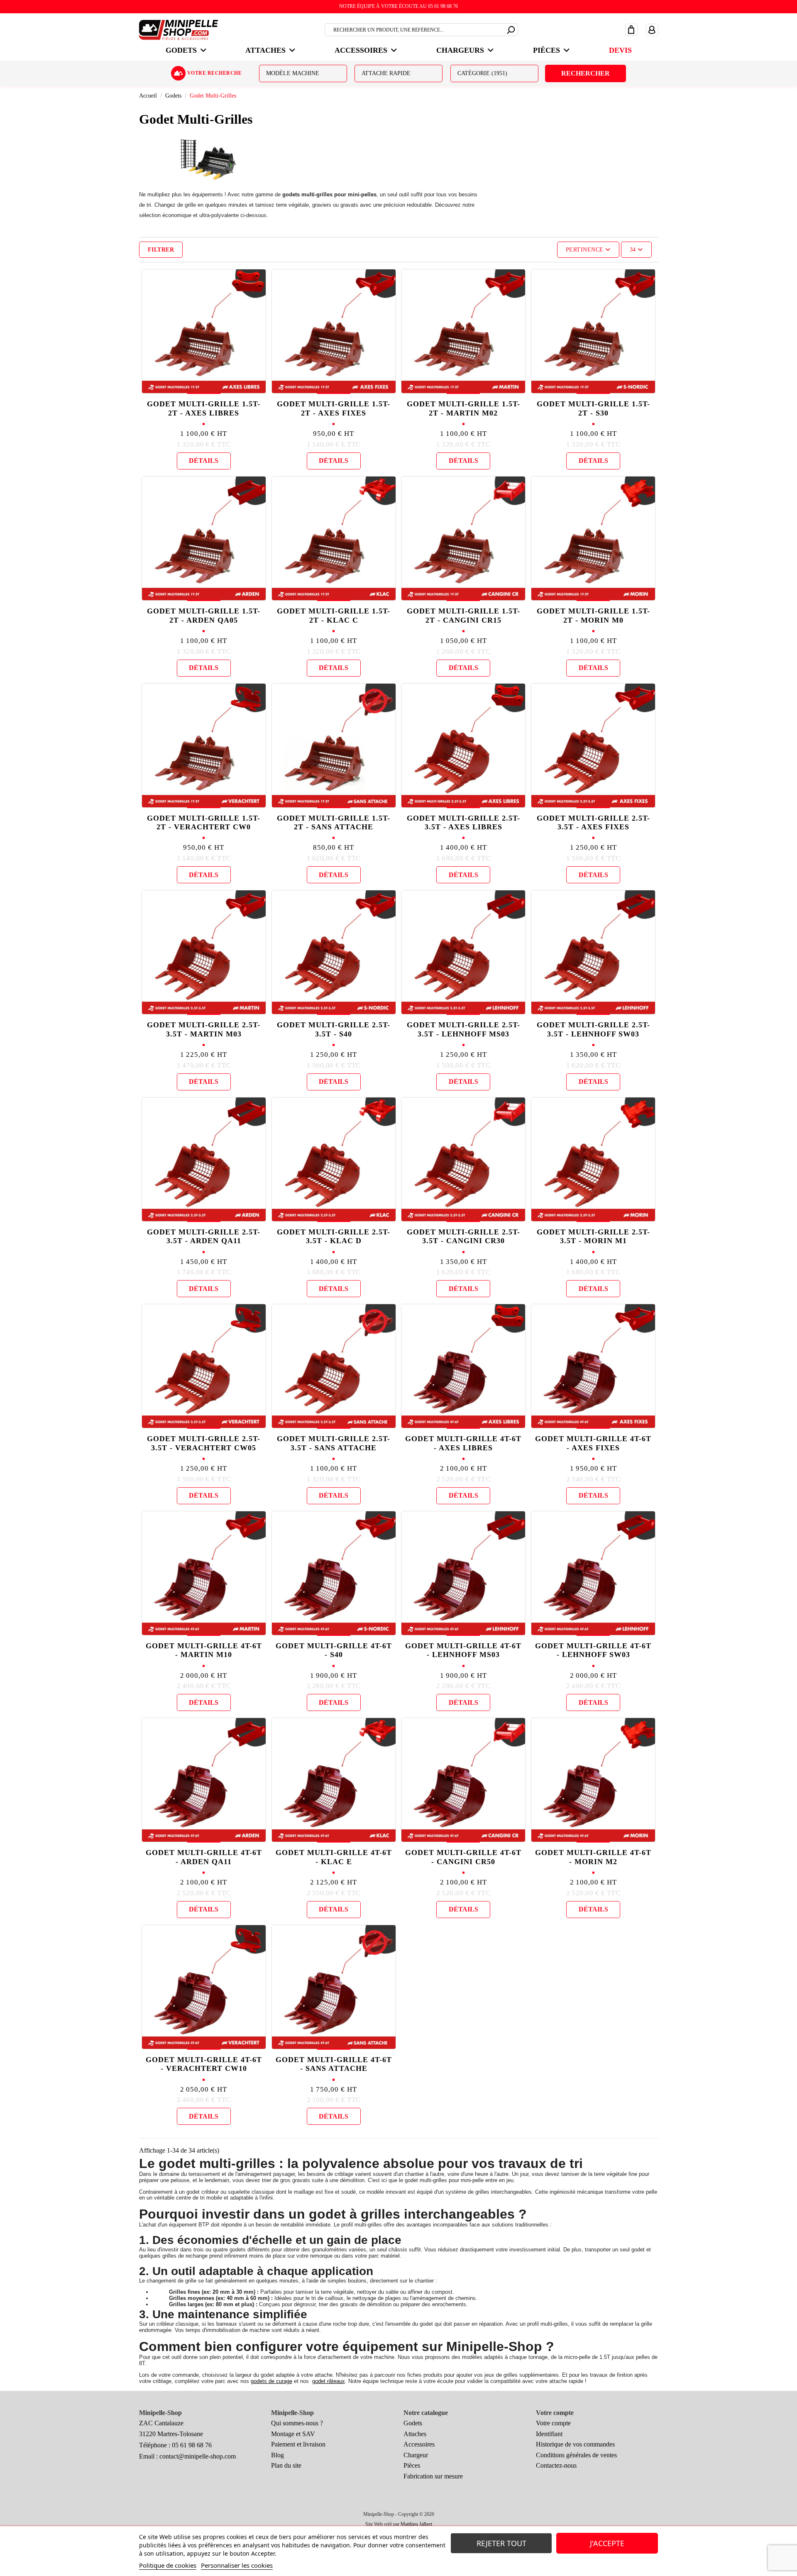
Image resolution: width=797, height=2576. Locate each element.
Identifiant (549, 2434)
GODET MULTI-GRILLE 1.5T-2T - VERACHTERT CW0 (204, 823)
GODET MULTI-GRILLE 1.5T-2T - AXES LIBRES (204, 408)
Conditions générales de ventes (576, 2455)
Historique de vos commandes (575, 2444)
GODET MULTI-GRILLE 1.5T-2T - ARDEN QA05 (204, 616)
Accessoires (419, 2444)
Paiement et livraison (298, 2444)
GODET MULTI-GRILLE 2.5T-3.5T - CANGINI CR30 (463, 1237)
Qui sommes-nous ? (297, 2423)
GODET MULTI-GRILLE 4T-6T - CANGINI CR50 (463, 1857)
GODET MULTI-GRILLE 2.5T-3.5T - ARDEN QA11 (204, 1237)
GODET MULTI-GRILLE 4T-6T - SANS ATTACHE (334, 2064)
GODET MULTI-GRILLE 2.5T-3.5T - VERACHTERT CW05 (204, 1443)
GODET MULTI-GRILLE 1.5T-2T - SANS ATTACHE (334, 823)
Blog (277, 2455)
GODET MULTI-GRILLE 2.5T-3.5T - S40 (334, 1029)
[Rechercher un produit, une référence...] (511, 29)
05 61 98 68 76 (192, 2445)
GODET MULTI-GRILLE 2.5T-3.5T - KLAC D (334, 1237)
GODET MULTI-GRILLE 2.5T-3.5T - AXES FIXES (593, 823)
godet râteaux (329, 2381)
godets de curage (271, 2381)
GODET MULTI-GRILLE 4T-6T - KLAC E (334, 1857)
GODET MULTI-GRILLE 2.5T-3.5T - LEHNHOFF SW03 (593, 1029)
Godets (413, 2423)
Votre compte (553, 2423)
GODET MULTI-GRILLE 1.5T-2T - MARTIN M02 (463, 408)
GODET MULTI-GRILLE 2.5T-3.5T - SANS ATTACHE (334, 1443)
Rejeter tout (501, 2543)
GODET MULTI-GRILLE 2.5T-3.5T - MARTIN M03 (204, 1029)
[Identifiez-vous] (652, 29)
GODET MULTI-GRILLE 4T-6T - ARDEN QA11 (204, 1857)
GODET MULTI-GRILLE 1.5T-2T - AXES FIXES (334, 408)
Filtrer (161, 250)
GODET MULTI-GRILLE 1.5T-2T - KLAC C (334, 616)
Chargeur (416, 2455)
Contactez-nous (556, 2465)
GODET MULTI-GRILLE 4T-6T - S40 (334, 1650)
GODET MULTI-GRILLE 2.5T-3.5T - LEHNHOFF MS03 (463, 1029)
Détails (204, 461)
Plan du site (286, 2465)
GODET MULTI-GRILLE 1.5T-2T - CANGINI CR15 (463, 616)
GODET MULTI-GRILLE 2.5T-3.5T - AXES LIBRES (463, 823)
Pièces (412, 2465)
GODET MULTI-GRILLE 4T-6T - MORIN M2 (593, 1857)
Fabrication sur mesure (433, 2476)
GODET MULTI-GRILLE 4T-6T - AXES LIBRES (463, 1443)
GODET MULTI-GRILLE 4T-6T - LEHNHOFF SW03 (593, 1650)
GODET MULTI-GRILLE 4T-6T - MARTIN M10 (204, 1650)
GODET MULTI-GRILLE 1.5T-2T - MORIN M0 (593, 616)
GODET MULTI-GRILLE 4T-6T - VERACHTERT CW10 (204, 2064)
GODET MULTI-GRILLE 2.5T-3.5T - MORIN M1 (593, 1237)
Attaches (415, 2434)
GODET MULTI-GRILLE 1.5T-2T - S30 (593, 408)
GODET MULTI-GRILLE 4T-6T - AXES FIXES (593, 1443)
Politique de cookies (168, 2565)
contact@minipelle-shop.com (198, 2456)
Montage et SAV (293, 2434)
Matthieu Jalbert (416, 2524)
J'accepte (607, 2543)
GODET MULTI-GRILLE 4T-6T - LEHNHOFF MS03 (463, 1650)
